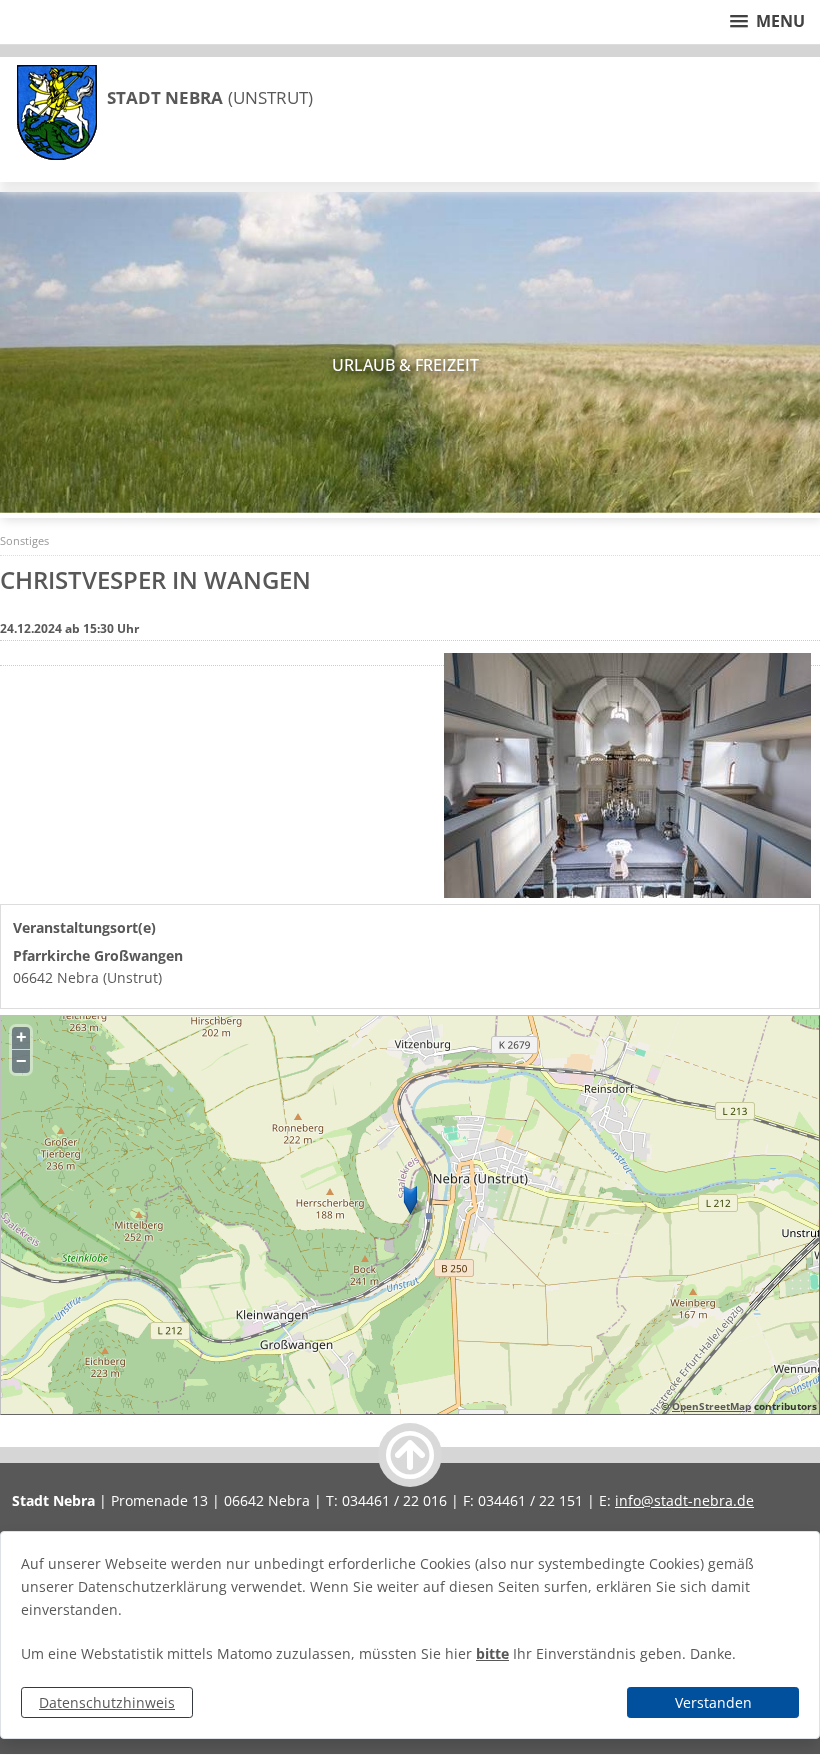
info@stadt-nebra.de (684, 1500)
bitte (492, 1653)
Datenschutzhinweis (107, 1702)
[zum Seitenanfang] (410, 1455)
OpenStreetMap (711, 1406)
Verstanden (713, 1702)
